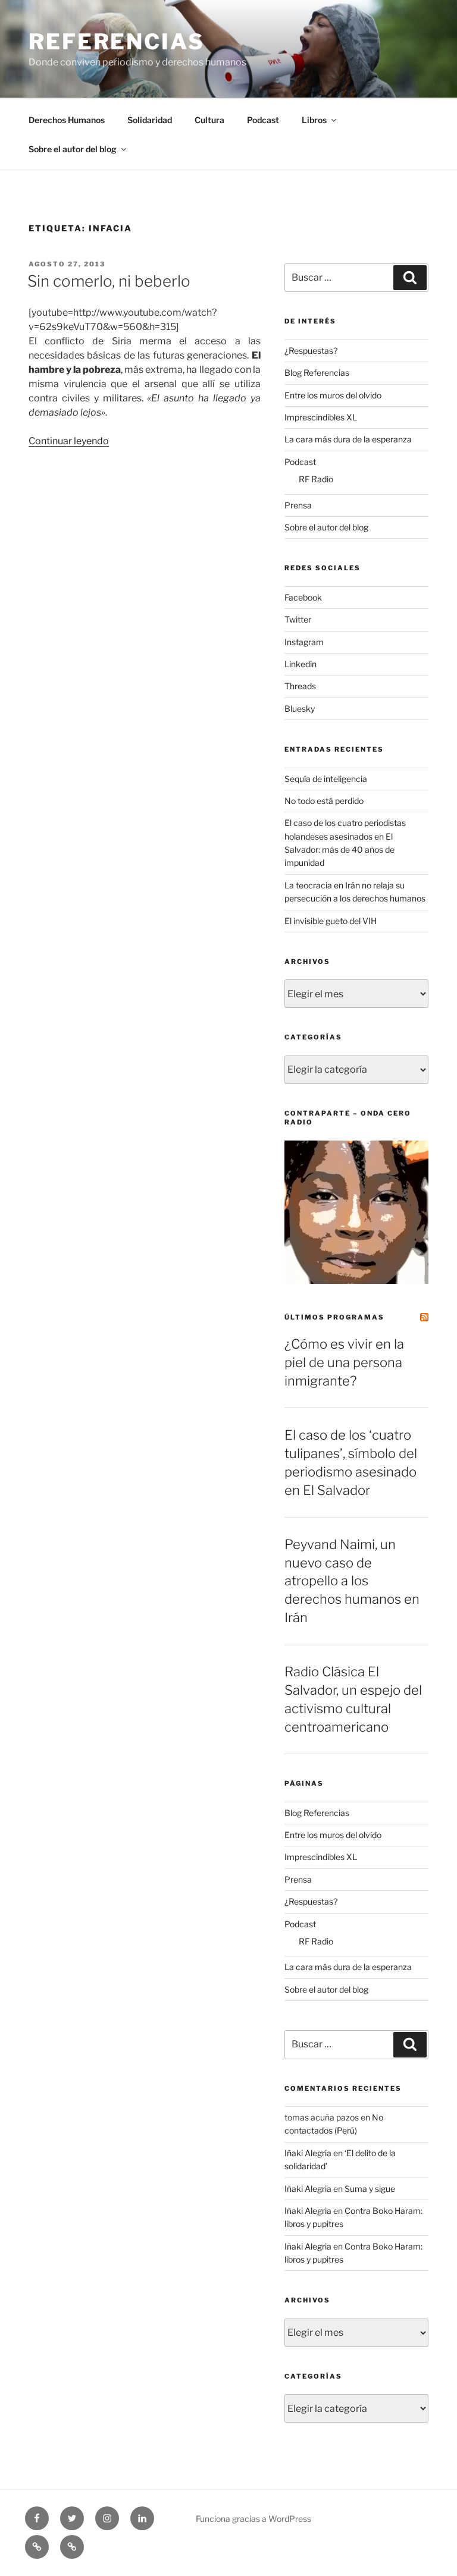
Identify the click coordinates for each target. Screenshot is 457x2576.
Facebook (303, 597)
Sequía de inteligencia (326, 779)
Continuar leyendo (69, 441)
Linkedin (301, 664)
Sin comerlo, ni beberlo (109, 281)
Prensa (298, 505)
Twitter (298, 619)
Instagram (304, 642)
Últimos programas (334, 1317)
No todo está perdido (324, 801)
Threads (300, 686)
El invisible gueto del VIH (331, 921)
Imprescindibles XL (321, 417)
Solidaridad (150, 120)
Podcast (263, 120)
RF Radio (316, 479)
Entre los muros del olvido (333, 395)
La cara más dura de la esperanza (348, 439)
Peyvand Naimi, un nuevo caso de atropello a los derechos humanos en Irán (352, 1581)
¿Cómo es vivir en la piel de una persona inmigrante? (344, 1362)
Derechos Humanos (67, 120)
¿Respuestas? (311, 351)
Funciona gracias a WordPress (253, 2519)
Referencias (117, 42)
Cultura (209, 120)
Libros (314, 120)
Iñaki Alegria (308, 2153)
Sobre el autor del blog (73, 149)
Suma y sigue (370, 2189)
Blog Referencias (317, 373)
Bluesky (300, 709)
